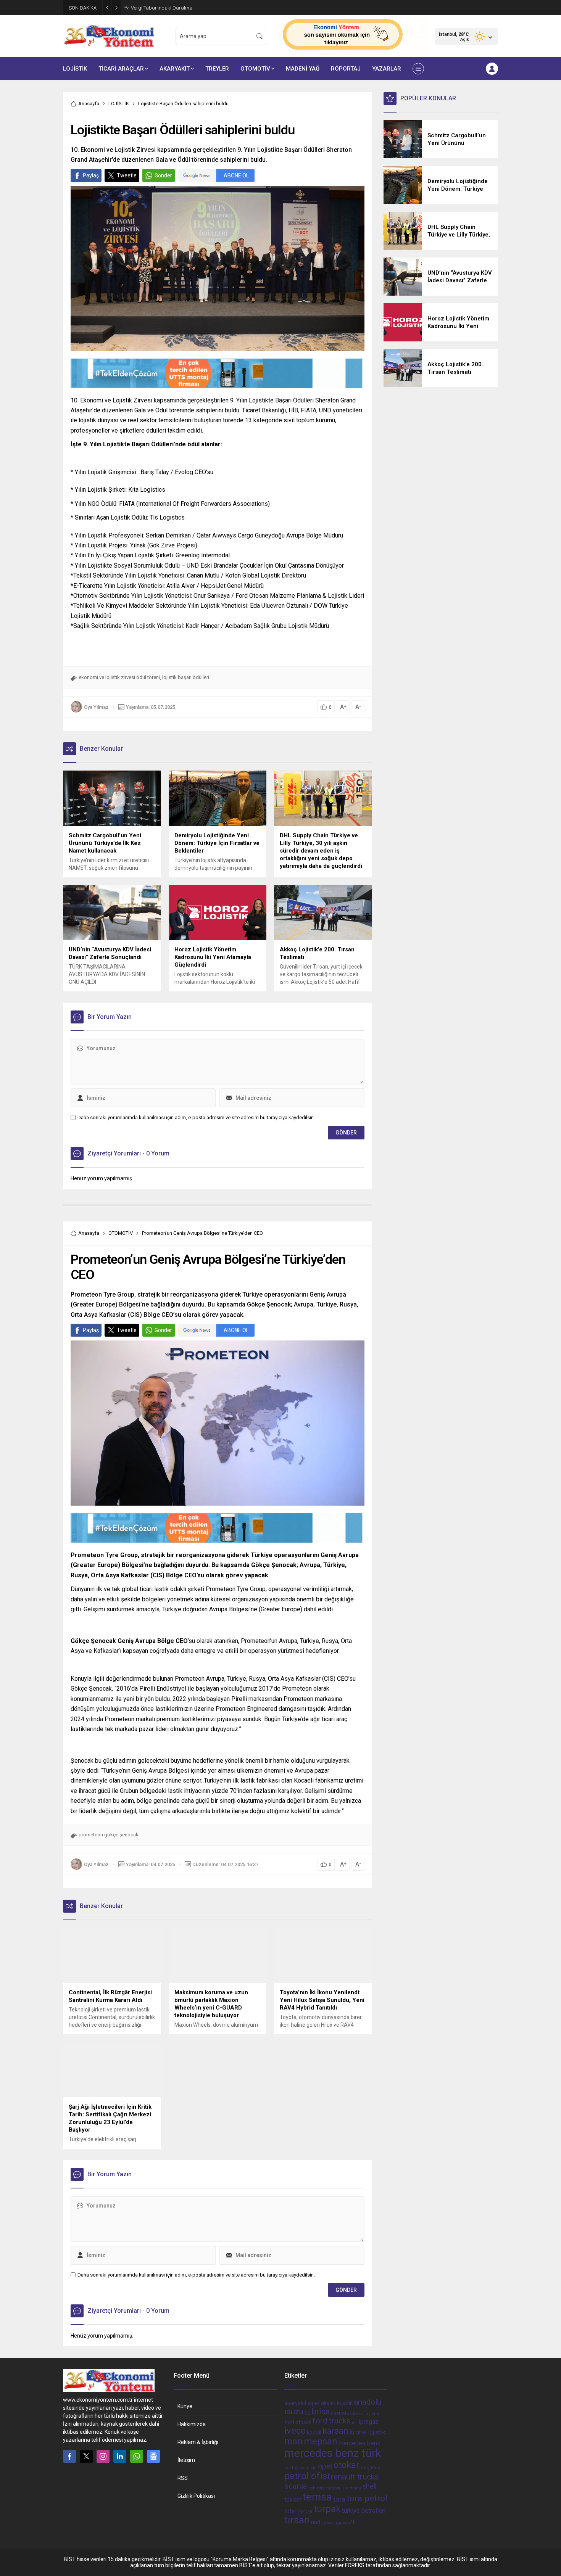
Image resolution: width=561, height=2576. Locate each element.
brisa (321, 2411)
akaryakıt (295, 2403)
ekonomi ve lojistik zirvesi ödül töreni (119, 677)
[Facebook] (69, 2456)
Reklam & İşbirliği (198, 2442)
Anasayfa (89, 104)
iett (355, 2423)
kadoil (314, 2433)
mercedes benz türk (333, 2453)
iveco (295, 2431)
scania (296, 2486)
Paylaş (91, 175)
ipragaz (369, 2422)
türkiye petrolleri (364, 2511)
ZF (352, 2522)
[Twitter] (86, 2456)
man (293, 2441)
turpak (327, 2509)
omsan (310, 2468)
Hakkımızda (192, 2424)
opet (325, 2466)
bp (308, 2413)
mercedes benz (359, 2443)
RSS (183, 2478)
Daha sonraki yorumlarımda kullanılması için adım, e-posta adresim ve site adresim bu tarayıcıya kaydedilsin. (196, 1117)
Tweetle (127, 175)
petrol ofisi (307, 2476)
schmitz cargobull (326, 2488)
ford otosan (298, 2422)
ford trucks (332, 2421)
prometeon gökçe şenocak (109, 1835)
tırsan (297, 2520)
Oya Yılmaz (96, 707)
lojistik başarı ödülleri (186, 677)
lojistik (377, 2432)
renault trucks (355, 2477)
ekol (351, 2414)
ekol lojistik (368, 2413)
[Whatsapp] (137, 2456)
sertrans (353, 2488)
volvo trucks (335, 2523)
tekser (293, 2500)
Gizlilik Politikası (196, 2496)
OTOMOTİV (121, 1233)
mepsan (321, 2441)
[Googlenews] (153, 2456)
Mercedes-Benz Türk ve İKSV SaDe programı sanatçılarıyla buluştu (203, 8)
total (290, 2511)
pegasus (370, 2467)
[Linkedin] (120, 2456)
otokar (347, 2465)
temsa (317, 2497)
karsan (335, 2431)
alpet (314, 2403)
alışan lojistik (337, 2403)
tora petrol (367, 2498)
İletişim (186, 2460)
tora (339, 2499)
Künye (185, 2406)
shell (369, 2486)
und (316, 2522)
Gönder (163, 175)
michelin (293, 2468)
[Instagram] (103, 2456)
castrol (339, 2413)
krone (358, 2432)
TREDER (305, 2512)
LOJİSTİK (119, 104)
